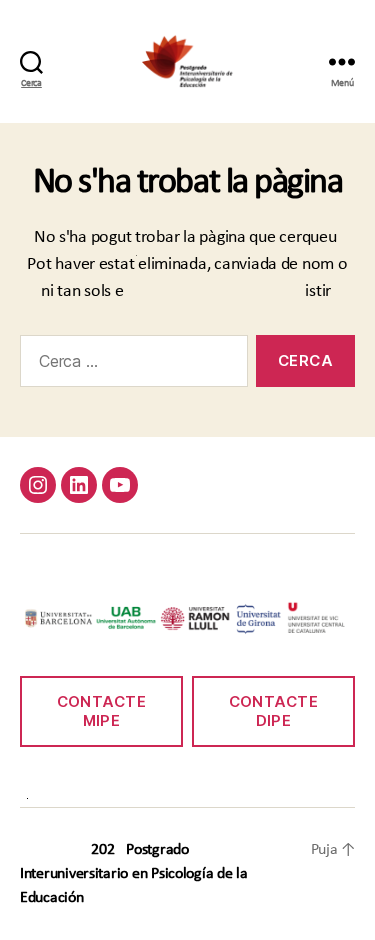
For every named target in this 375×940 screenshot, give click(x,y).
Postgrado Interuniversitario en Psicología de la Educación (134, 874)
